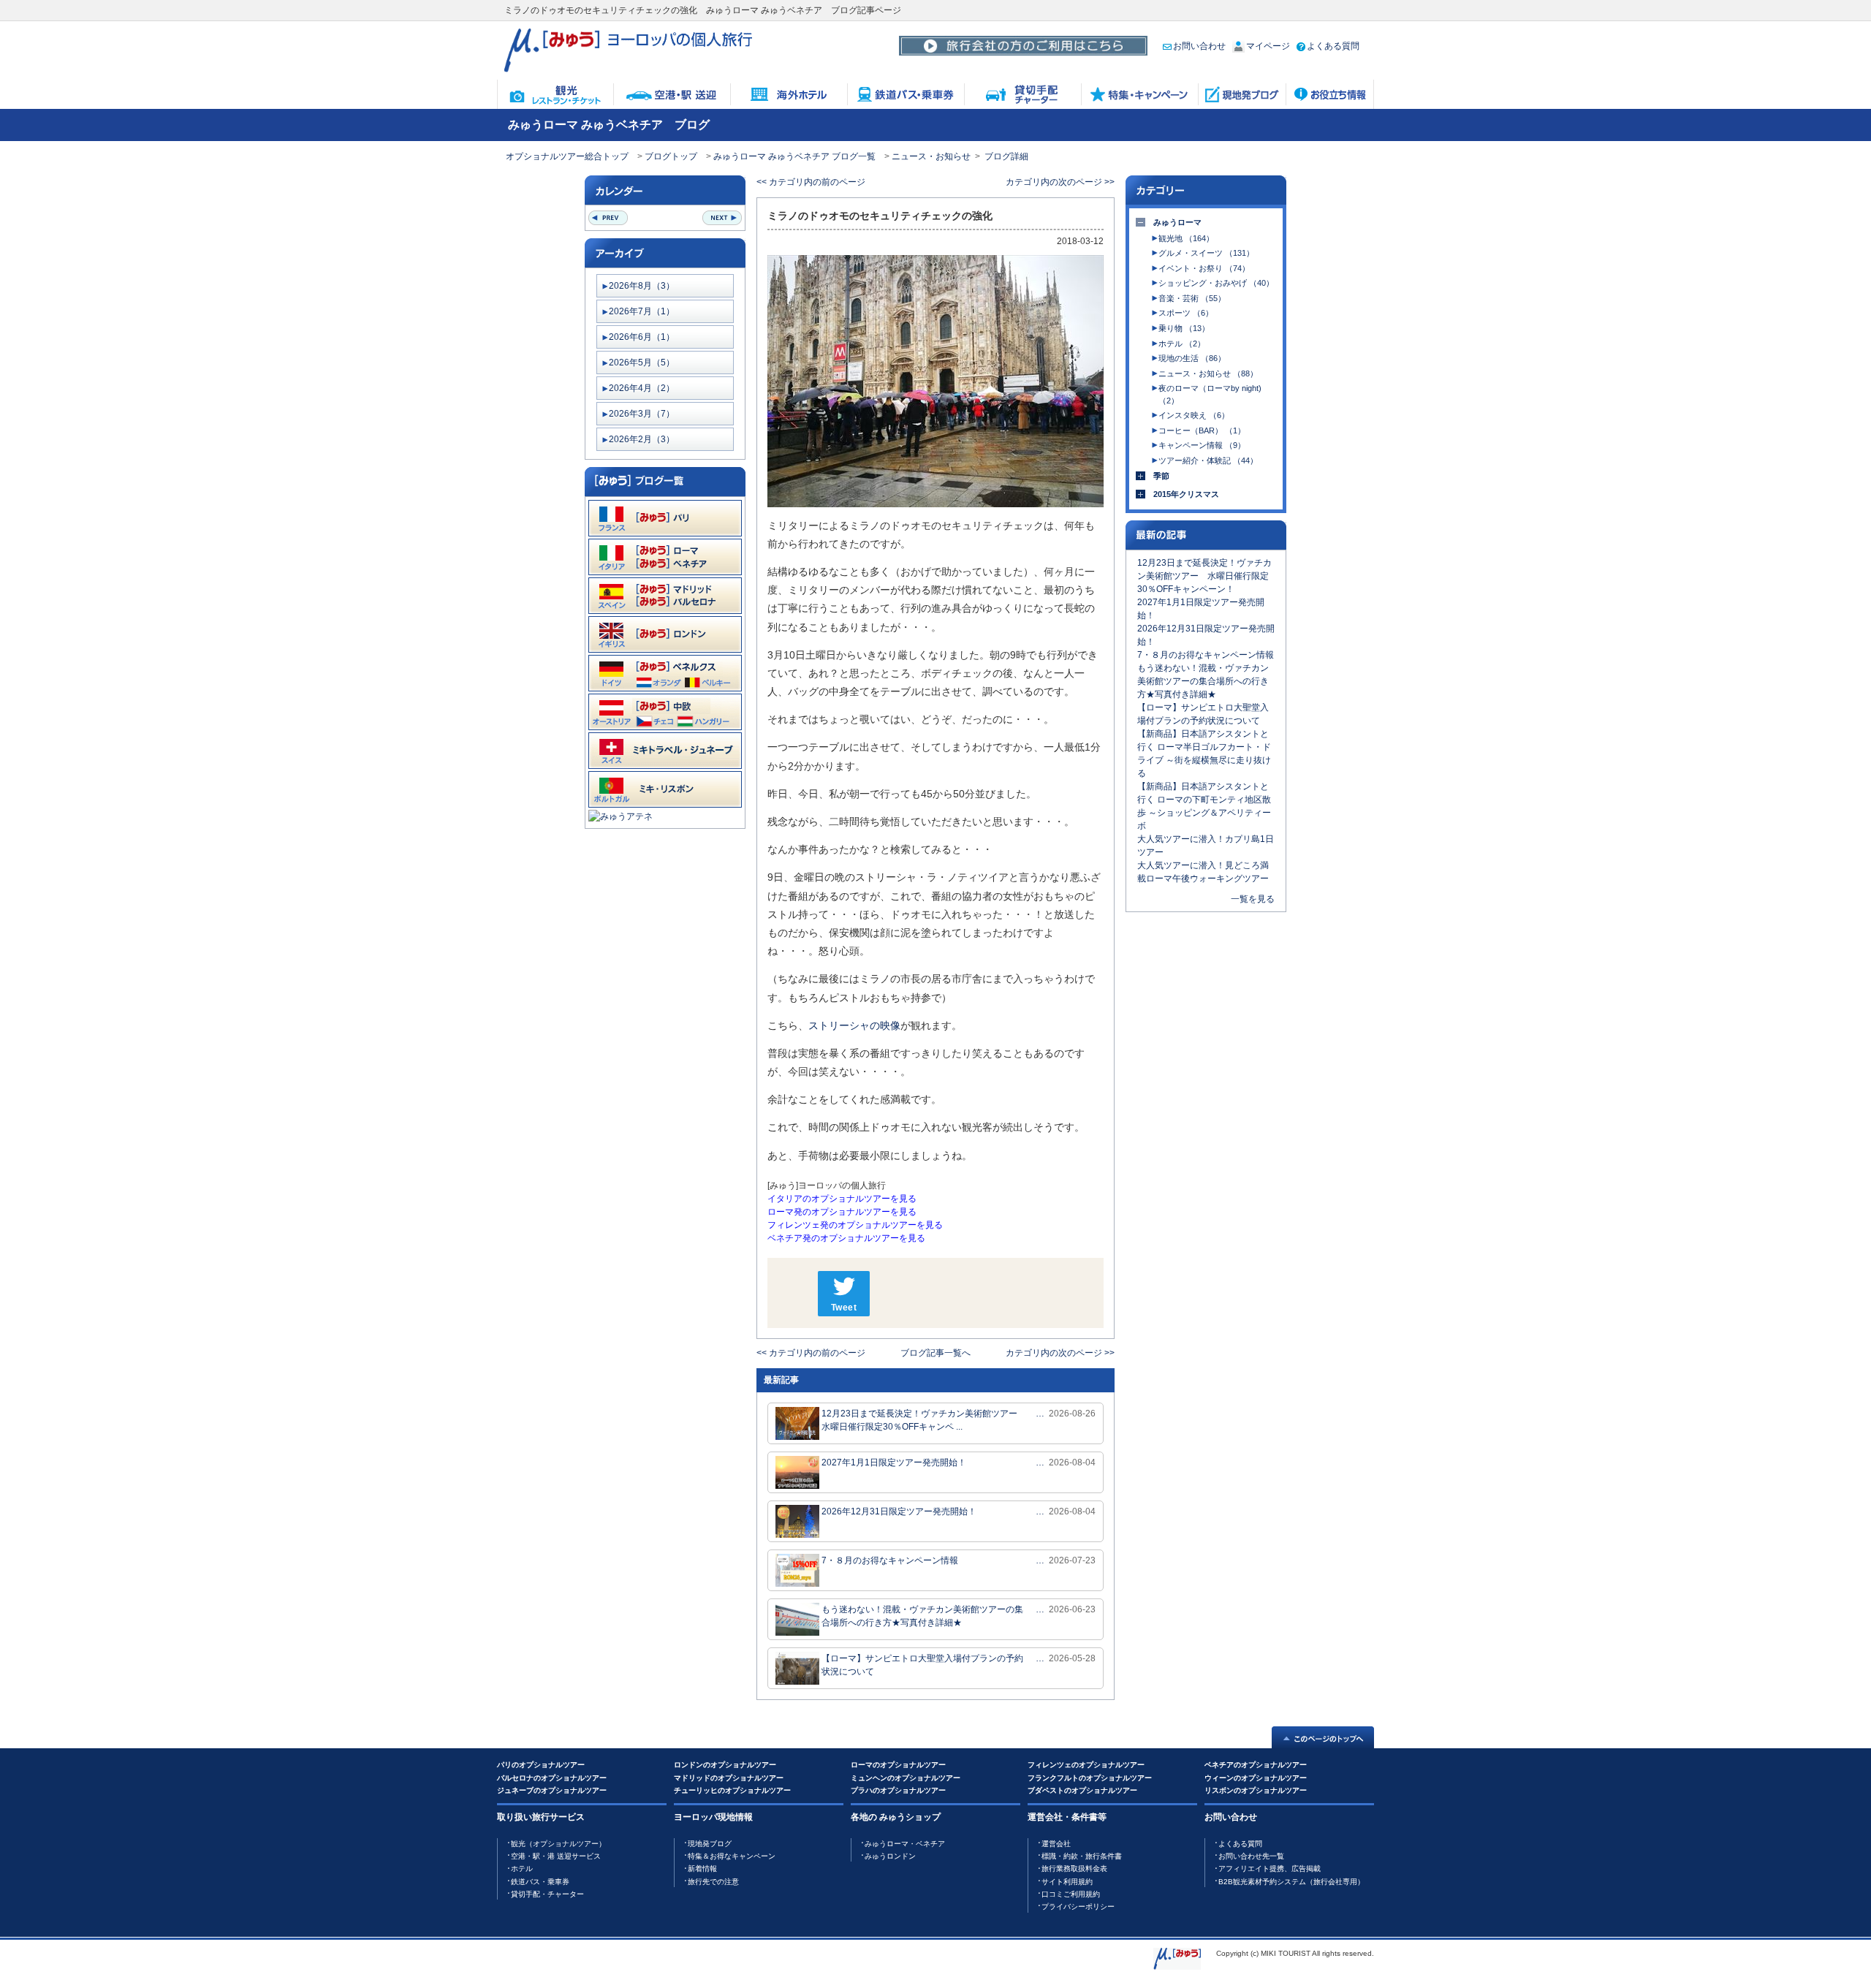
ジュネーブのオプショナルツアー (552, 1790)
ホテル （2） (1182, 344)
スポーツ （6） (1186, 313)
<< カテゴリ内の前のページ (811, 182)
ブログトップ (671, 156)
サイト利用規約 (1067, 1882)
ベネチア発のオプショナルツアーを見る (846, 1238)
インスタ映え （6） (1194, 415)
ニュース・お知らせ (931, 156)
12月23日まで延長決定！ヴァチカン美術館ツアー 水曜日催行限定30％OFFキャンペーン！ (1204, 576)
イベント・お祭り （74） (1204, 268)
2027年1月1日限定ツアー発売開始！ (894, 1462)
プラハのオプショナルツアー (898, 1790)
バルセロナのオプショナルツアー (552, 1778)
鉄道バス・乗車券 (540, 1882)
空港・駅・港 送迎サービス (556, 1856)
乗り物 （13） (1184, 328)
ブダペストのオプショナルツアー (1082, 1790)
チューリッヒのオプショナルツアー (732, 1790)
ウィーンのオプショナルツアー (1256, 1778)
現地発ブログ (710, 1844)
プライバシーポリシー (1078, 1907)
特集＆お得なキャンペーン (732, 1856)
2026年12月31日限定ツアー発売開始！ (899, 1511)
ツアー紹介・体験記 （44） (1208, 460)
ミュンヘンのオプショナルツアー (906, 1778)
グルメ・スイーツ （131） (1206, 253)
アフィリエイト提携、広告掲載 (1270, 1869)
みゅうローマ (1177, 222)
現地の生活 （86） (1192, 358)
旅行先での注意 (713, 1882)
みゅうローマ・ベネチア (905, 1844)
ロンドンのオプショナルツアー (725, 1765)
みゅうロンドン (890, 1856)
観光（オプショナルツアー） (558, 1844)
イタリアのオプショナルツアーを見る (842, 1199)
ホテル (522, 1869)
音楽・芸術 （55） (1192, 298)
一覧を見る (1253, 899)
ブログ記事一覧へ (935, 1353)
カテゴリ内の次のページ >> (1060, 182)
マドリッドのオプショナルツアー (729, 1778)
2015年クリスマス (1186, 494)
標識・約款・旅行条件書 (1082, 1856)
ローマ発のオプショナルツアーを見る (842, 1212)
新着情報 (702, 1869)
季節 (1161, 476)
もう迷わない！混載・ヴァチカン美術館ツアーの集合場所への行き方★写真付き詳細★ (922, 1616)
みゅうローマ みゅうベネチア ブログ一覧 (794, 156)
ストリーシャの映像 (854, 1025)
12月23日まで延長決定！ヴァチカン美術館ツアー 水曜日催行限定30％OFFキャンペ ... (923, 1420)
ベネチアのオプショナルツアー (1256, 1765)
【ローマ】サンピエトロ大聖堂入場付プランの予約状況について (922, 1665)
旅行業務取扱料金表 (1074, 1869)
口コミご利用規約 (1071, 1894)
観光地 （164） (1186, 238)
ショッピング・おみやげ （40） (1216, 283)
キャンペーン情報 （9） (1202, 445)
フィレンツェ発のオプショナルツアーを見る (855, 1225)
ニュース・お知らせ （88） (1208, 373)
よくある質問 (1333, 46)
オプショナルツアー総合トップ (567, 156)
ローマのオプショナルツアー (898, 1765)
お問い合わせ (1199, 46)
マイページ (1268, 46)
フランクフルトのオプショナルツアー (1090, 1778)
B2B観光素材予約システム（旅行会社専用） (1291, 1882)
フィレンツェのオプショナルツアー (1086, 1765)
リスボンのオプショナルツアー (1256, 1790)
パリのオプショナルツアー (541, 1765)
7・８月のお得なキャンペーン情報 (890, 1560)
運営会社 (1056, 1844)
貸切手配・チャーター (547, 1894)
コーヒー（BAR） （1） (1202, 430)
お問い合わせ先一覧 (1251, 1856)
